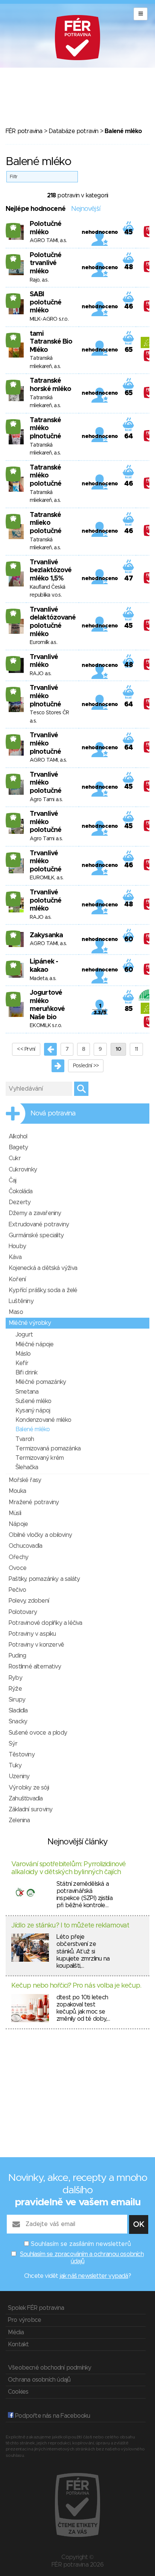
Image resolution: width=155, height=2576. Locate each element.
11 (136, 1049)
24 (13, 965)
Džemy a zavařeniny (35, 1213)
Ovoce (17, 1568)
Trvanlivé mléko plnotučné (45, 696)
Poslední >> (86, 1066)
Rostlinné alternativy (35, 1667)
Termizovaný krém (40, 1458)
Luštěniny (21, 1301)
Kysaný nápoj (33, 1411)
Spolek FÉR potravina (36, 2308)
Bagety (18, 1147)
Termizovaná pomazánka (48, 1449)
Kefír (22, 1363)
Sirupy (17, 1700)
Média (16, 2332)
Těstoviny (22, 1755)
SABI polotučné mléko (46, 302)
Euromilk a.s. (43, 642)
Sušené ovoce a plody (38, 1733)
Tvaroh (25, 1439)
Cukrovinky (23, 1170)
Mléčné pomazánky (41, 1382)
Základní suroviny (30, 1809)
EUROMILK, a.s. (46, 878)
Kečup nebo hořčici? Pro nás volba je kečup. (76, 1986)
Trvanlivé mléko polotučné (46, 783)
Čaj (13, 1180)
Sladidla (18, 1711)
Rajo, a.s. (39, 280)
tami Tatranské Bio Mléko (51, 342)
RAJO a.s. (41, 674)
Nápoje (18, 1524)
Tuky (15, 1765)
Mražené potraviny (34, 1502)
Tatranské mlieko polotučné (46, 523)
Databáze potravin (73, 131)
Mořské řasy (25, 1480)
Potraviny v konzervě (36, 1645)
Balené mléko (33, 1429)
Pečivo (17, 1590)
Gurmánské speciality (36, 1235)
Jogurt (24, 1335)
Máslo (23, 1354)
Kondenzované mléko (43, 1420)
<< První (26, 1049)
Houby (17, 1246)
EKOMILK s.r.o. (46, 1026)
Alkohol (18, 1136)
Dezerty (20, 1202)
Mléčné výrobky (30, 1323)
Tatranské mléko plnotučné (45, 428)
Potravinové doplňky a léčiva (46, 1623)
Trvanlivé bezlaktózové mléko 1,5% (51, 571)
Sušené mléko (33, 1401)
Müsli (15, 1513)
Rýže (15, 1689)
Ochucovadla (25, 1546)
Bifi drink (26, 1373)
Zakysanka (46, 935)
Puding (17, 1656)
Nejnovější (86, 209)
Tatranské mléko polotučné (46, 476)
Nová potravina (53, 1114)
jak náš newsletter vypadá (94, 2276)
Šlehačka (27, 1467)
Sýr (13, 1744)
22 (13, 996)
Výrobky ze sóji (29, 1788)
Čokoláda (21, 1191)
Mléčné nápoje (35, 1344)
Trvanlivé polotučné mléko (46, 901)
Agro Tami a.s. (46, 800)
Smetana (27, 1392)
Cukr (15, 1158)
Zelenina (19, 1820)
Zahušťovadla (26, 1799)
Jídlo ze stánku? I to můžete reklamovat (70, 1926)
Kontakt (18, 2344)
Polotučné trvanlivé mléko (46, 263)
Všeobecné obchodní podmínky (49, 2368)
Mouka (17, 1491)
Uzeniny (19, 1776)
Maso (16, 1312)
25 (13, 227)
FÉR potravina (24, 131)
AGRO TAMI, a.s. (48, 241)
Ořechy (18, 1557)
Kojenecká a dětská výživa (43, 1268)
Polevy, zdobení (29, 1601)
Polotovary (23, 1612)
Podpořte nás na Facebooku (52, 2416)
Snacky (18, 1721)
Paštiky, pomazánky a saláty (44, 1579)
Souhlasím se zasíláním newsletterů (81, 2244)
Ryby (15, 1678)
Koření (17, 1279)
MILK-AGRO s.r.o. (49, 319)
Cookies (18, 2392)
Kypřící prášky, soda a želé (43, 1290)
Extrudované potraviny (39, 1224)
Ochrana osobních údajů (39, 2380)
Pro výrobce (24, 2320)
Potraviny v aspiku (32, 1634)
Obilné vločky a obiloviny (40, 1535)
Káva (15, 1257)
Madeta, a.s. (43, 979)
